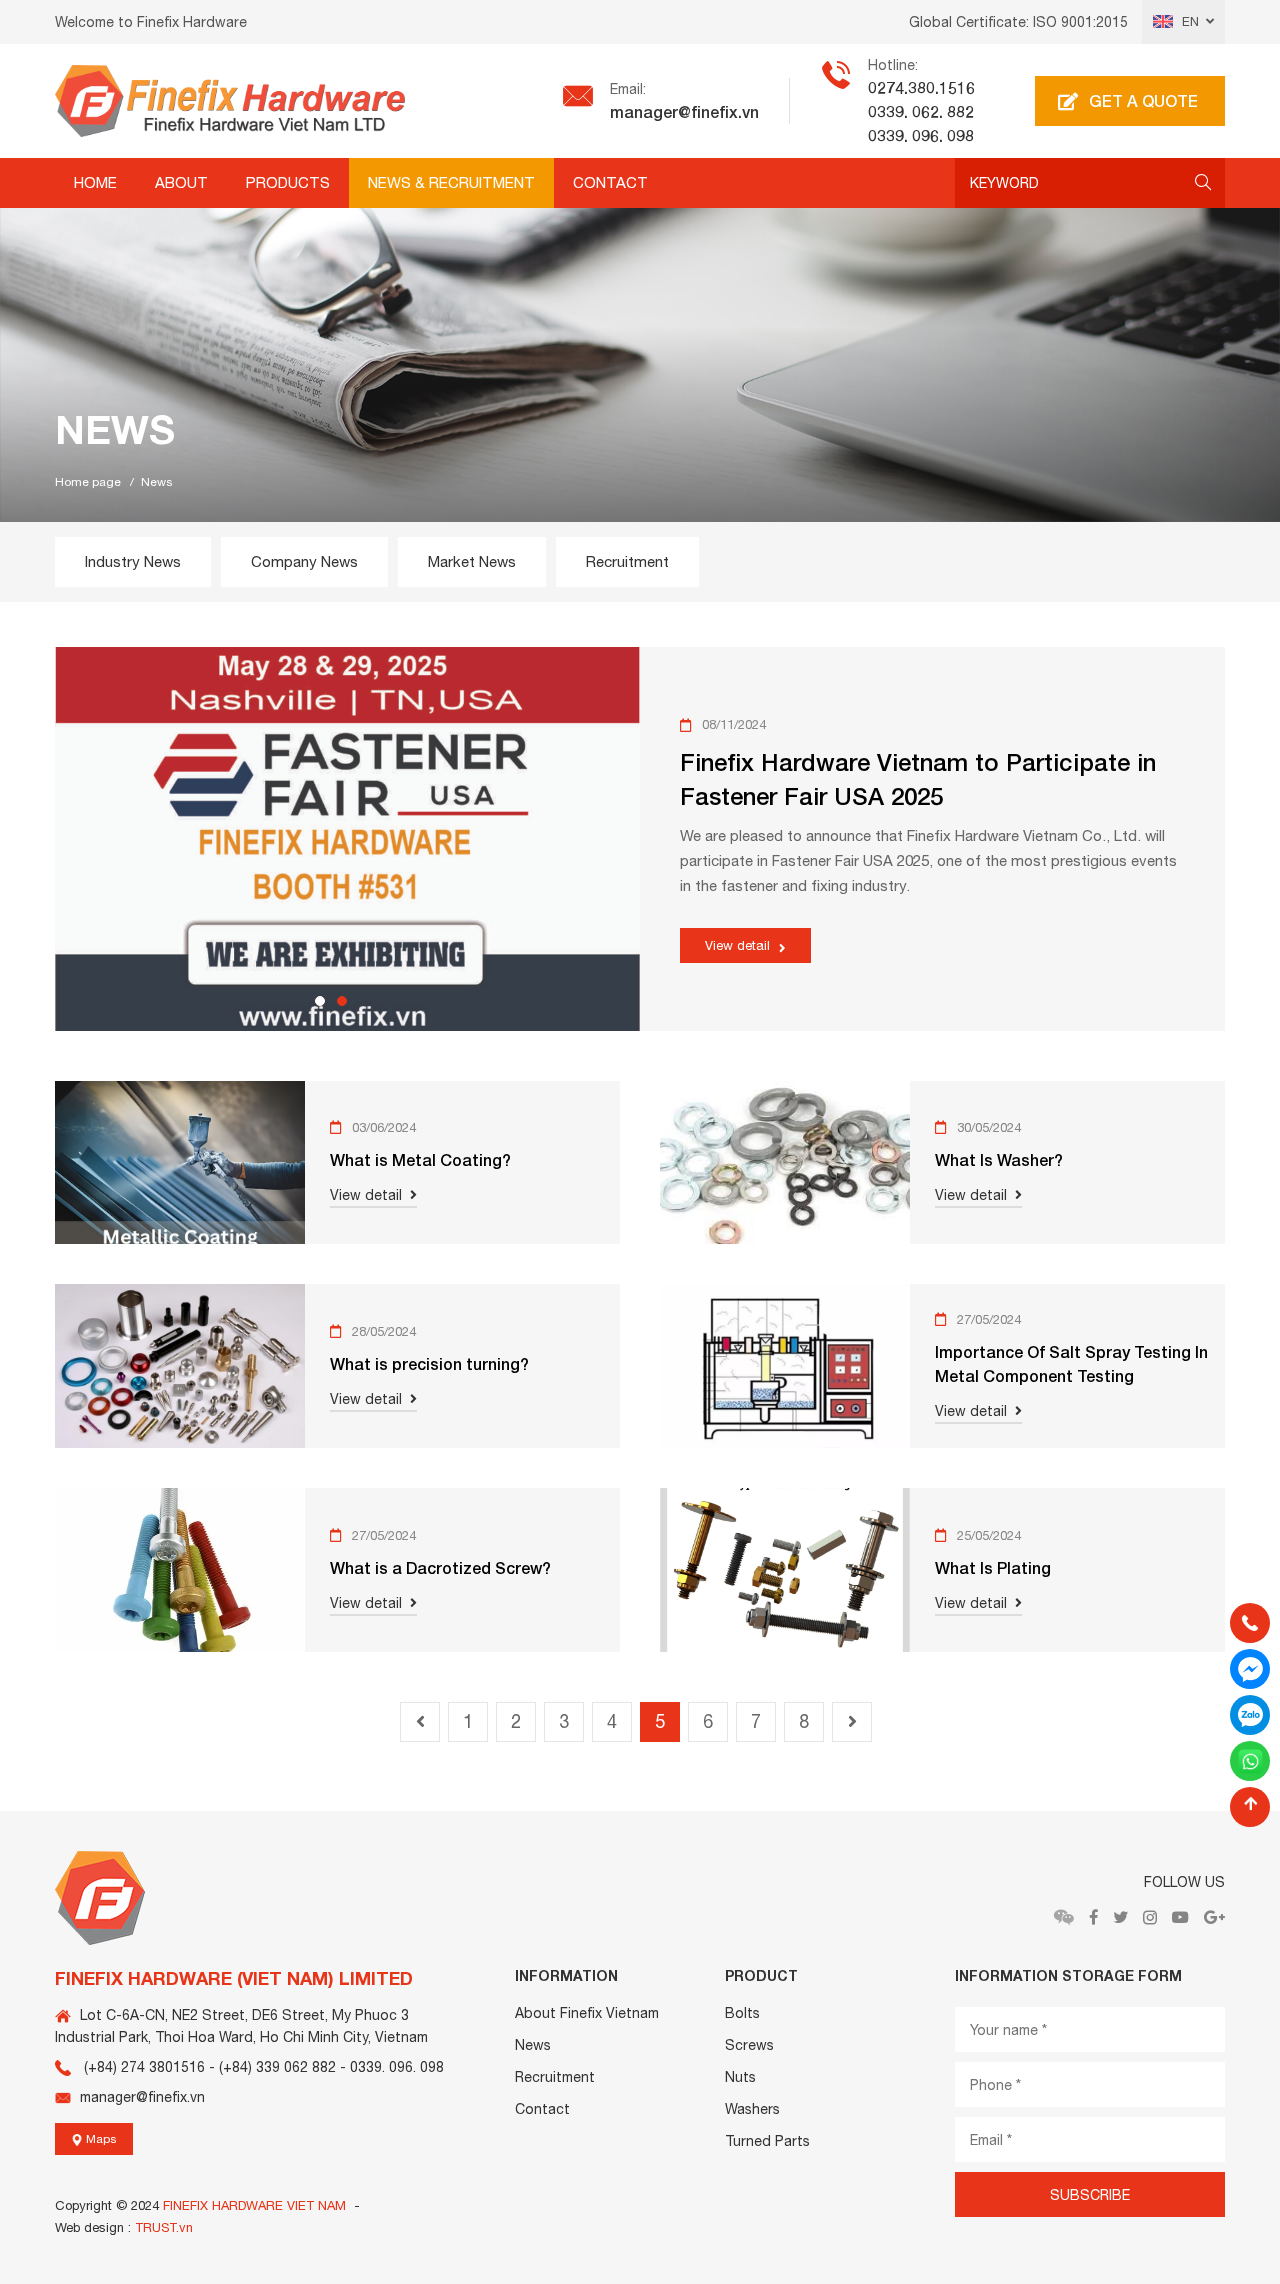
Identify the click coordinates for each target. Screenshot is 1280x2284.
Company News (304, 561)
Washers (752, 2109)
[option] (640, 353)
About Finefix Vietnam (587, 2013)
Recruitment (627, 561)
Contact (610, 182)
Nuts (740, 2077)
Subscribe (1090, 2195)
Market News (472, 561)
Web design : (93, 2227)
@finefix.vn (718, 111)
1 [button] (320, 1001)
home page (88, 482)
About (181, 182)
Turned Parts (767, 2141)
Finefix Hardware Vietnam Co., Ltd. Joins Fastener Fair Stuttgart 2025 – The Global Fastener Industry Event (911, 768)
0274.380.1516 (921, 87)
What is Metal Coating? (420, 1159)
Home (95, 182)
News (533, 2045)
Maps (100, 2139)
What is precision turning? (429, 1363)
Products (288, 182)
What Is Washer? (999, 1159)
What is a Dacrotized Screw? (440, 1567)
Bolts (742, 2013)
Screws (749, 2045)
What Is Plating (993, 1567)
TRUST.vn (164, 2227)
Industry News (133, 561)
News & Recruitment (451, 182)
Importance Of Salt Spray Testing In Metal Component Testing (1071, 1363)
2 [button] (342, 1001)
